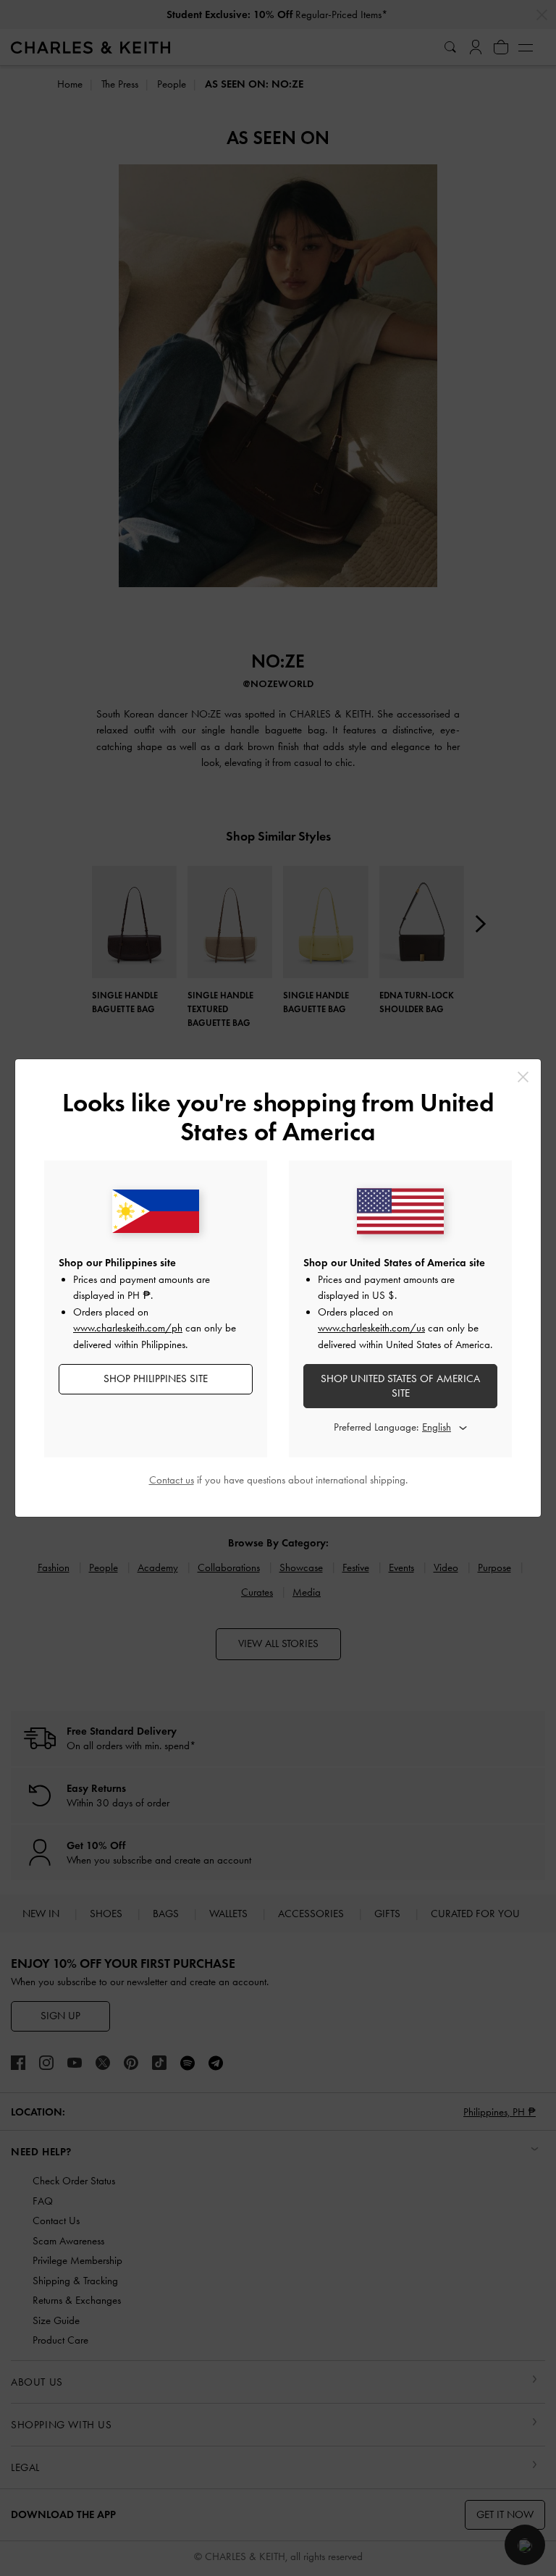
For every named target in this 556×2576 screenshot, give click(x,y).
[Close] (523, 1077)
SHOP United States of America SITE (400, 1386)
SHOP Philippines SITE (156, 1379)
